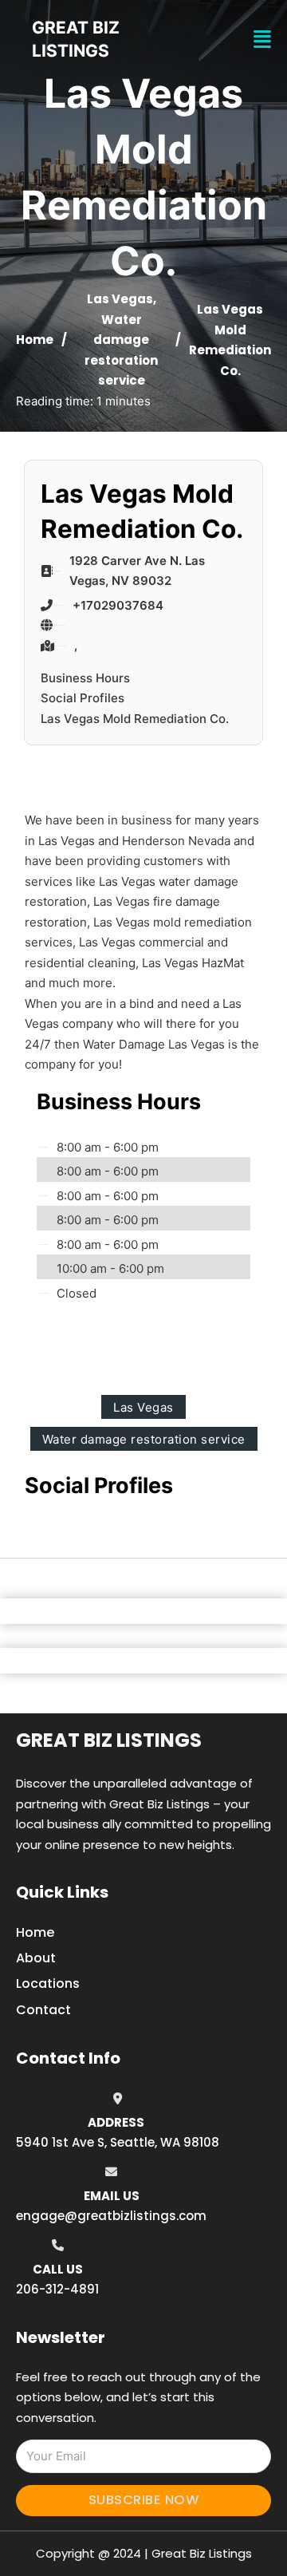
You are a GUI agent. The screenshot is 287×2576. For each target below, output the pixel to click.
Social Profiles (83, 698)
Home (35, 340)
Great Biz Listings (109, 1740)
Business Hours (85, 678)
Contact (43, 2010)
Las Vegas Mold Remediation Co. (135, 719)
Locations (48, 1983)
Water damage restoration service (144, 1439)
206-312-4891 (57, 2289)
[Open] (262, 40)
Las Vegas (120, 299)
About (36, 1958)
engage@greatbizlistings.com (111, 2216)
